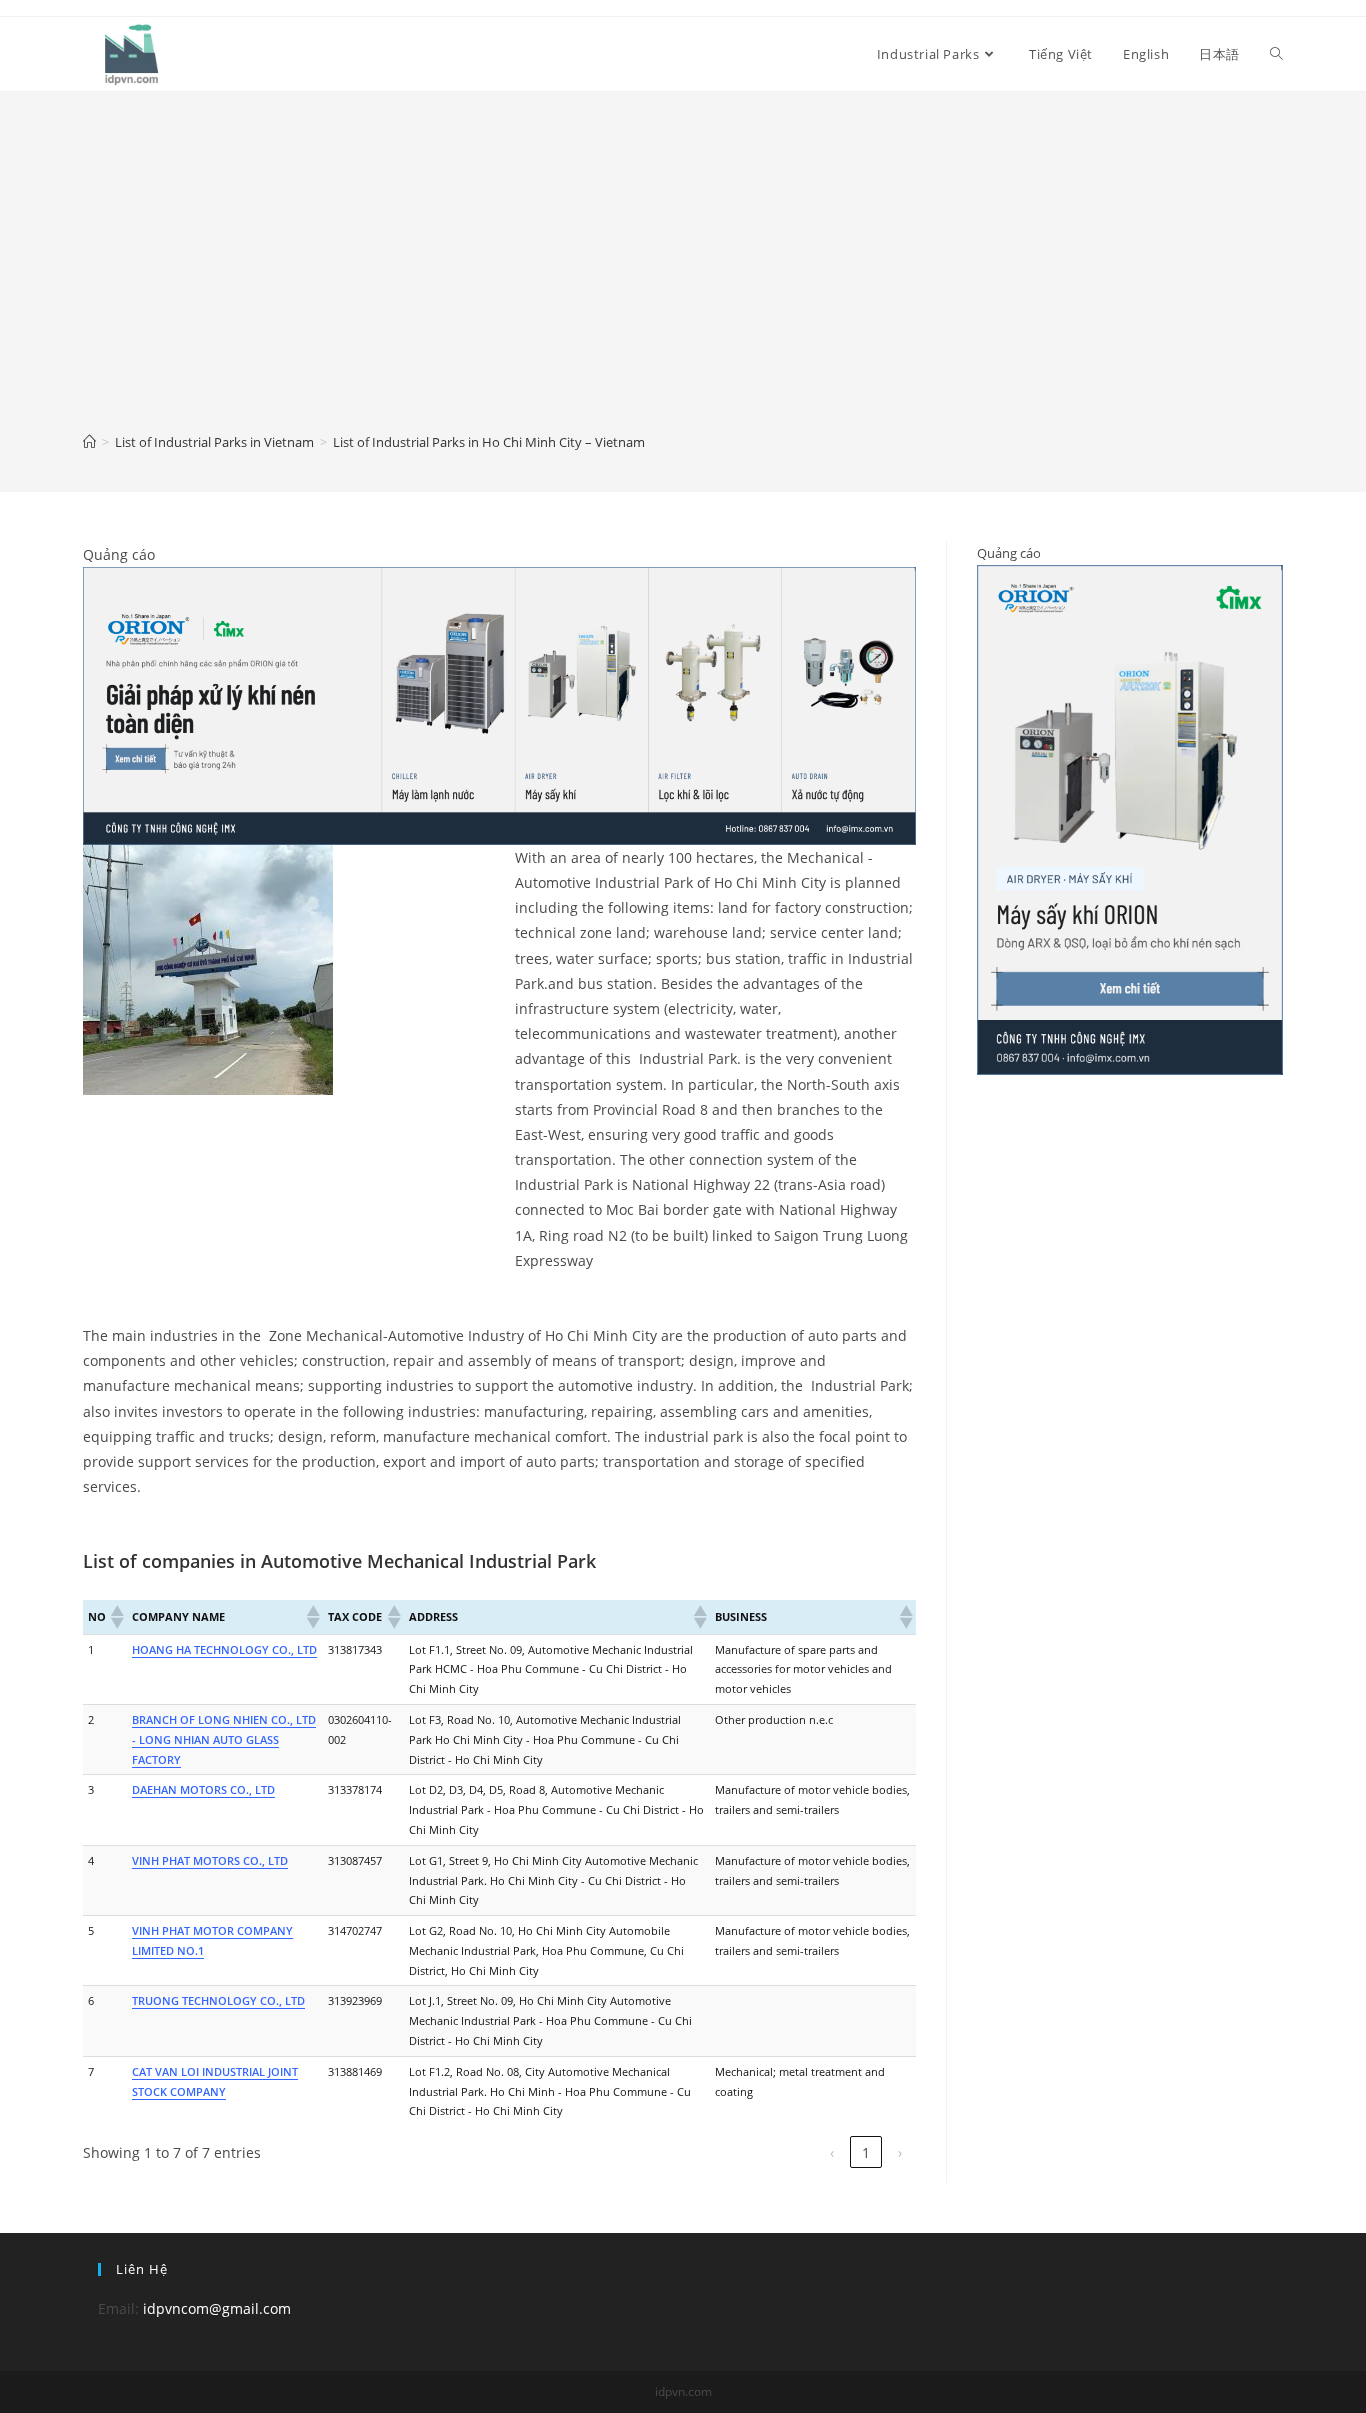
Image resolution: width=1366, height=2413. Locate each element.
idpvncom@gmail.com (217, 2308)
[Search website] (1276, 54)
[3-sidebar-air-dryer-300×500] (1130, 819)
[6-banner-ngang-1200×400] (499, 704)
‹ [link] (832, 2152)
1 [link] (866, 2152)
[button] (116, 1617)
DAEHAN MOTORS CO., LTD (203, 1789)
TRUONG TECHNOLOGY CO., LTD (218, 2000)
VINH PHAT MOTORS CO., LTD (210, 1860)
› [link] (900, 2152)
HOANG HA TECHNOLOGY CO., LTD (224, 1649)
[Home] (89, 442)
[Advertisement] (683, 276)
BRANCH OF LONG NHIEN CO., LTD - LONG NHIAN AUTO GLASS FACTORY (224, 1739)
